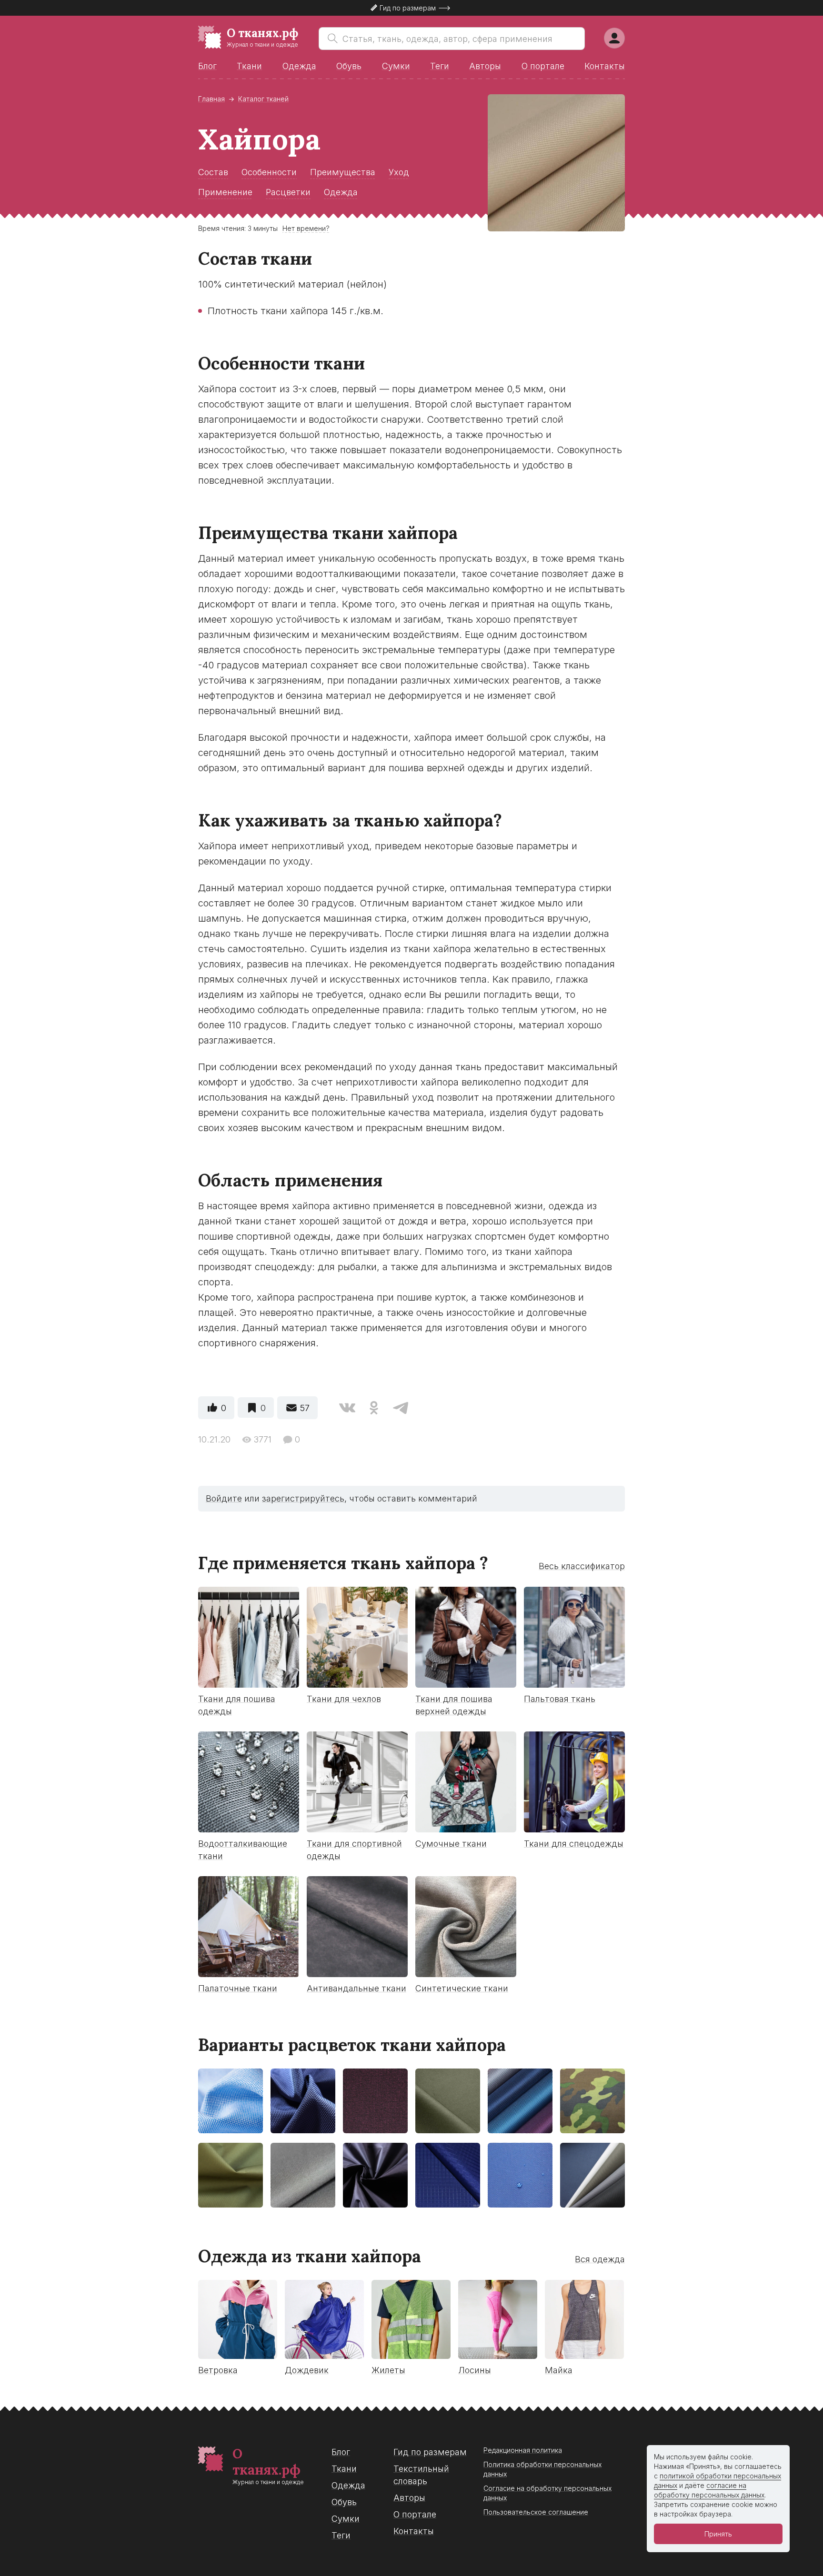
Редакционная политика (523, 2450)
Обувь (349, 66)
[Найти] (331, 39)
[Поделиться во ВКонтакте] (347, 1408)
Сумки (396, 66)
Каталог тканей (263, 99)
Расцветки (288, 192)
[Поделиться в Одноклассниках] (374, 1408)
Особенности (269, 172)
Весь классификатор (582, 1566)
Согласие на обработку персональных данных (547, 2493)
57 (305, 1408)
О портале (543, 66)
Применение (225, 192)
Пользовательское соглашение (536, 2512)
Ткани (249, 66)
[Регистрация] (614, 38)
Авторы (485, 66)
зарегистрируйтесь (303, 1498)
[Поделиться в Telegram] (401, 1408)
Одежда (299, 66)
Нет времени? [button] (306, 228)
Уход (399, 172)
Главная (211, 99)
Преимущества (343, 172)
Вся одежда (600, 2259)
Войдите (224, 1498)
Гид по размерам (430, 2452)
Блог (207, 66)
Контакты (605, 66)
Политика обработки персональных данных (542, 2469)
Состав (213, 172)
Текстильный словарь (421, 2475)
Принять (718, 2534)
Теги (440, 66)
